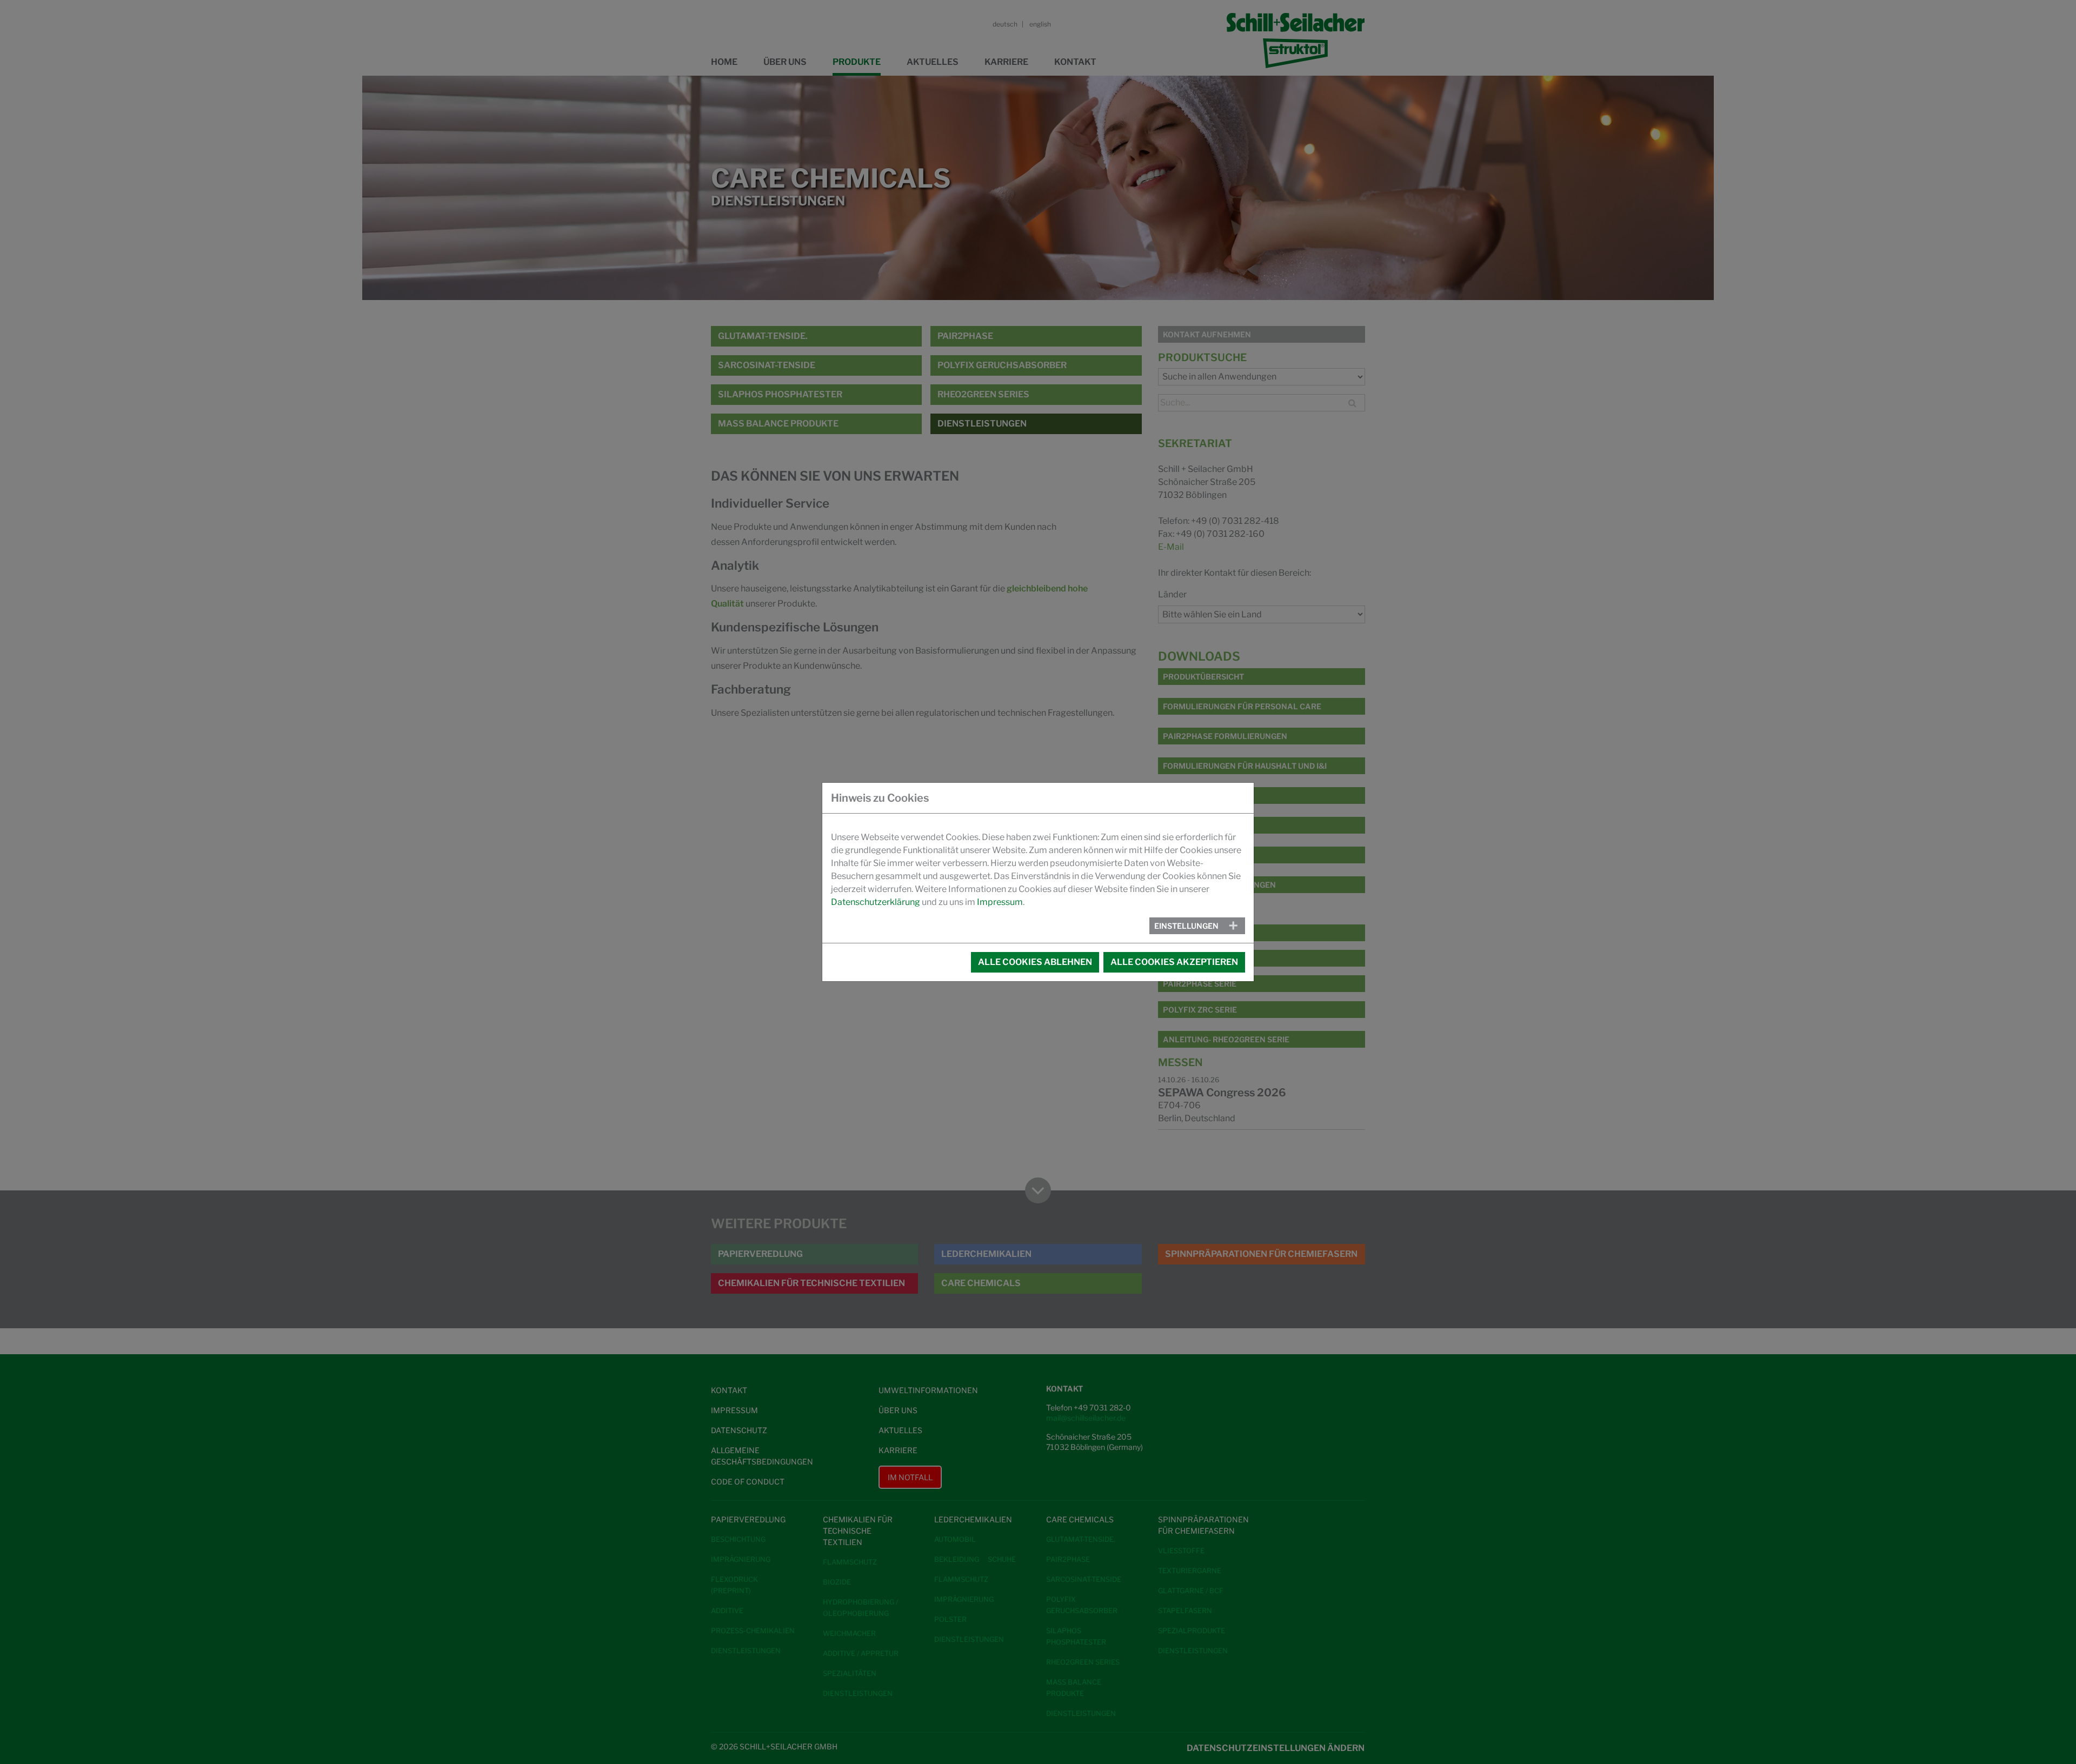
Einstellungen (1186, 926)
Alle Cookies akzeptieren (1174, 962)
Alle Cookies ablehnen (1035, 962)
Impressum (1000, 902)
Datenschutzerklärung (876, 902)
